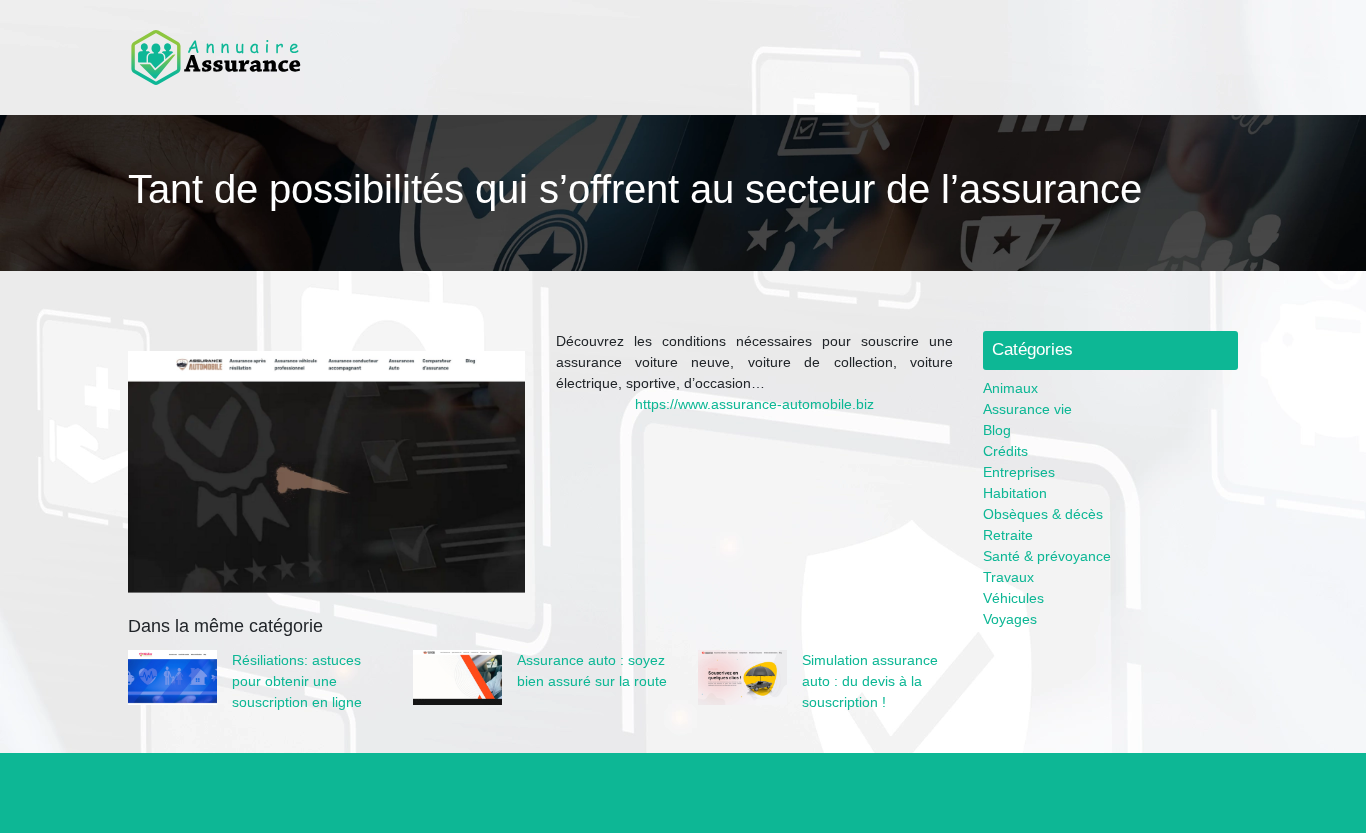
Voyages (1010, 619)
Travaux (1008, 577)
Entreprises (1019, 472)
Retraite (1008, 535)
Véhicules (1013, 598)
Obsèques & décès (1043, 514)
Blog (997, 430)
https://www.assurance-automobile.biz (754, 404)
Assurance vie (1027, 409)
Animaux (1010, 388)
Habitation (1015, 493)
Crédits (1005, 451)
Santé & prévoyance (1047, 556)
